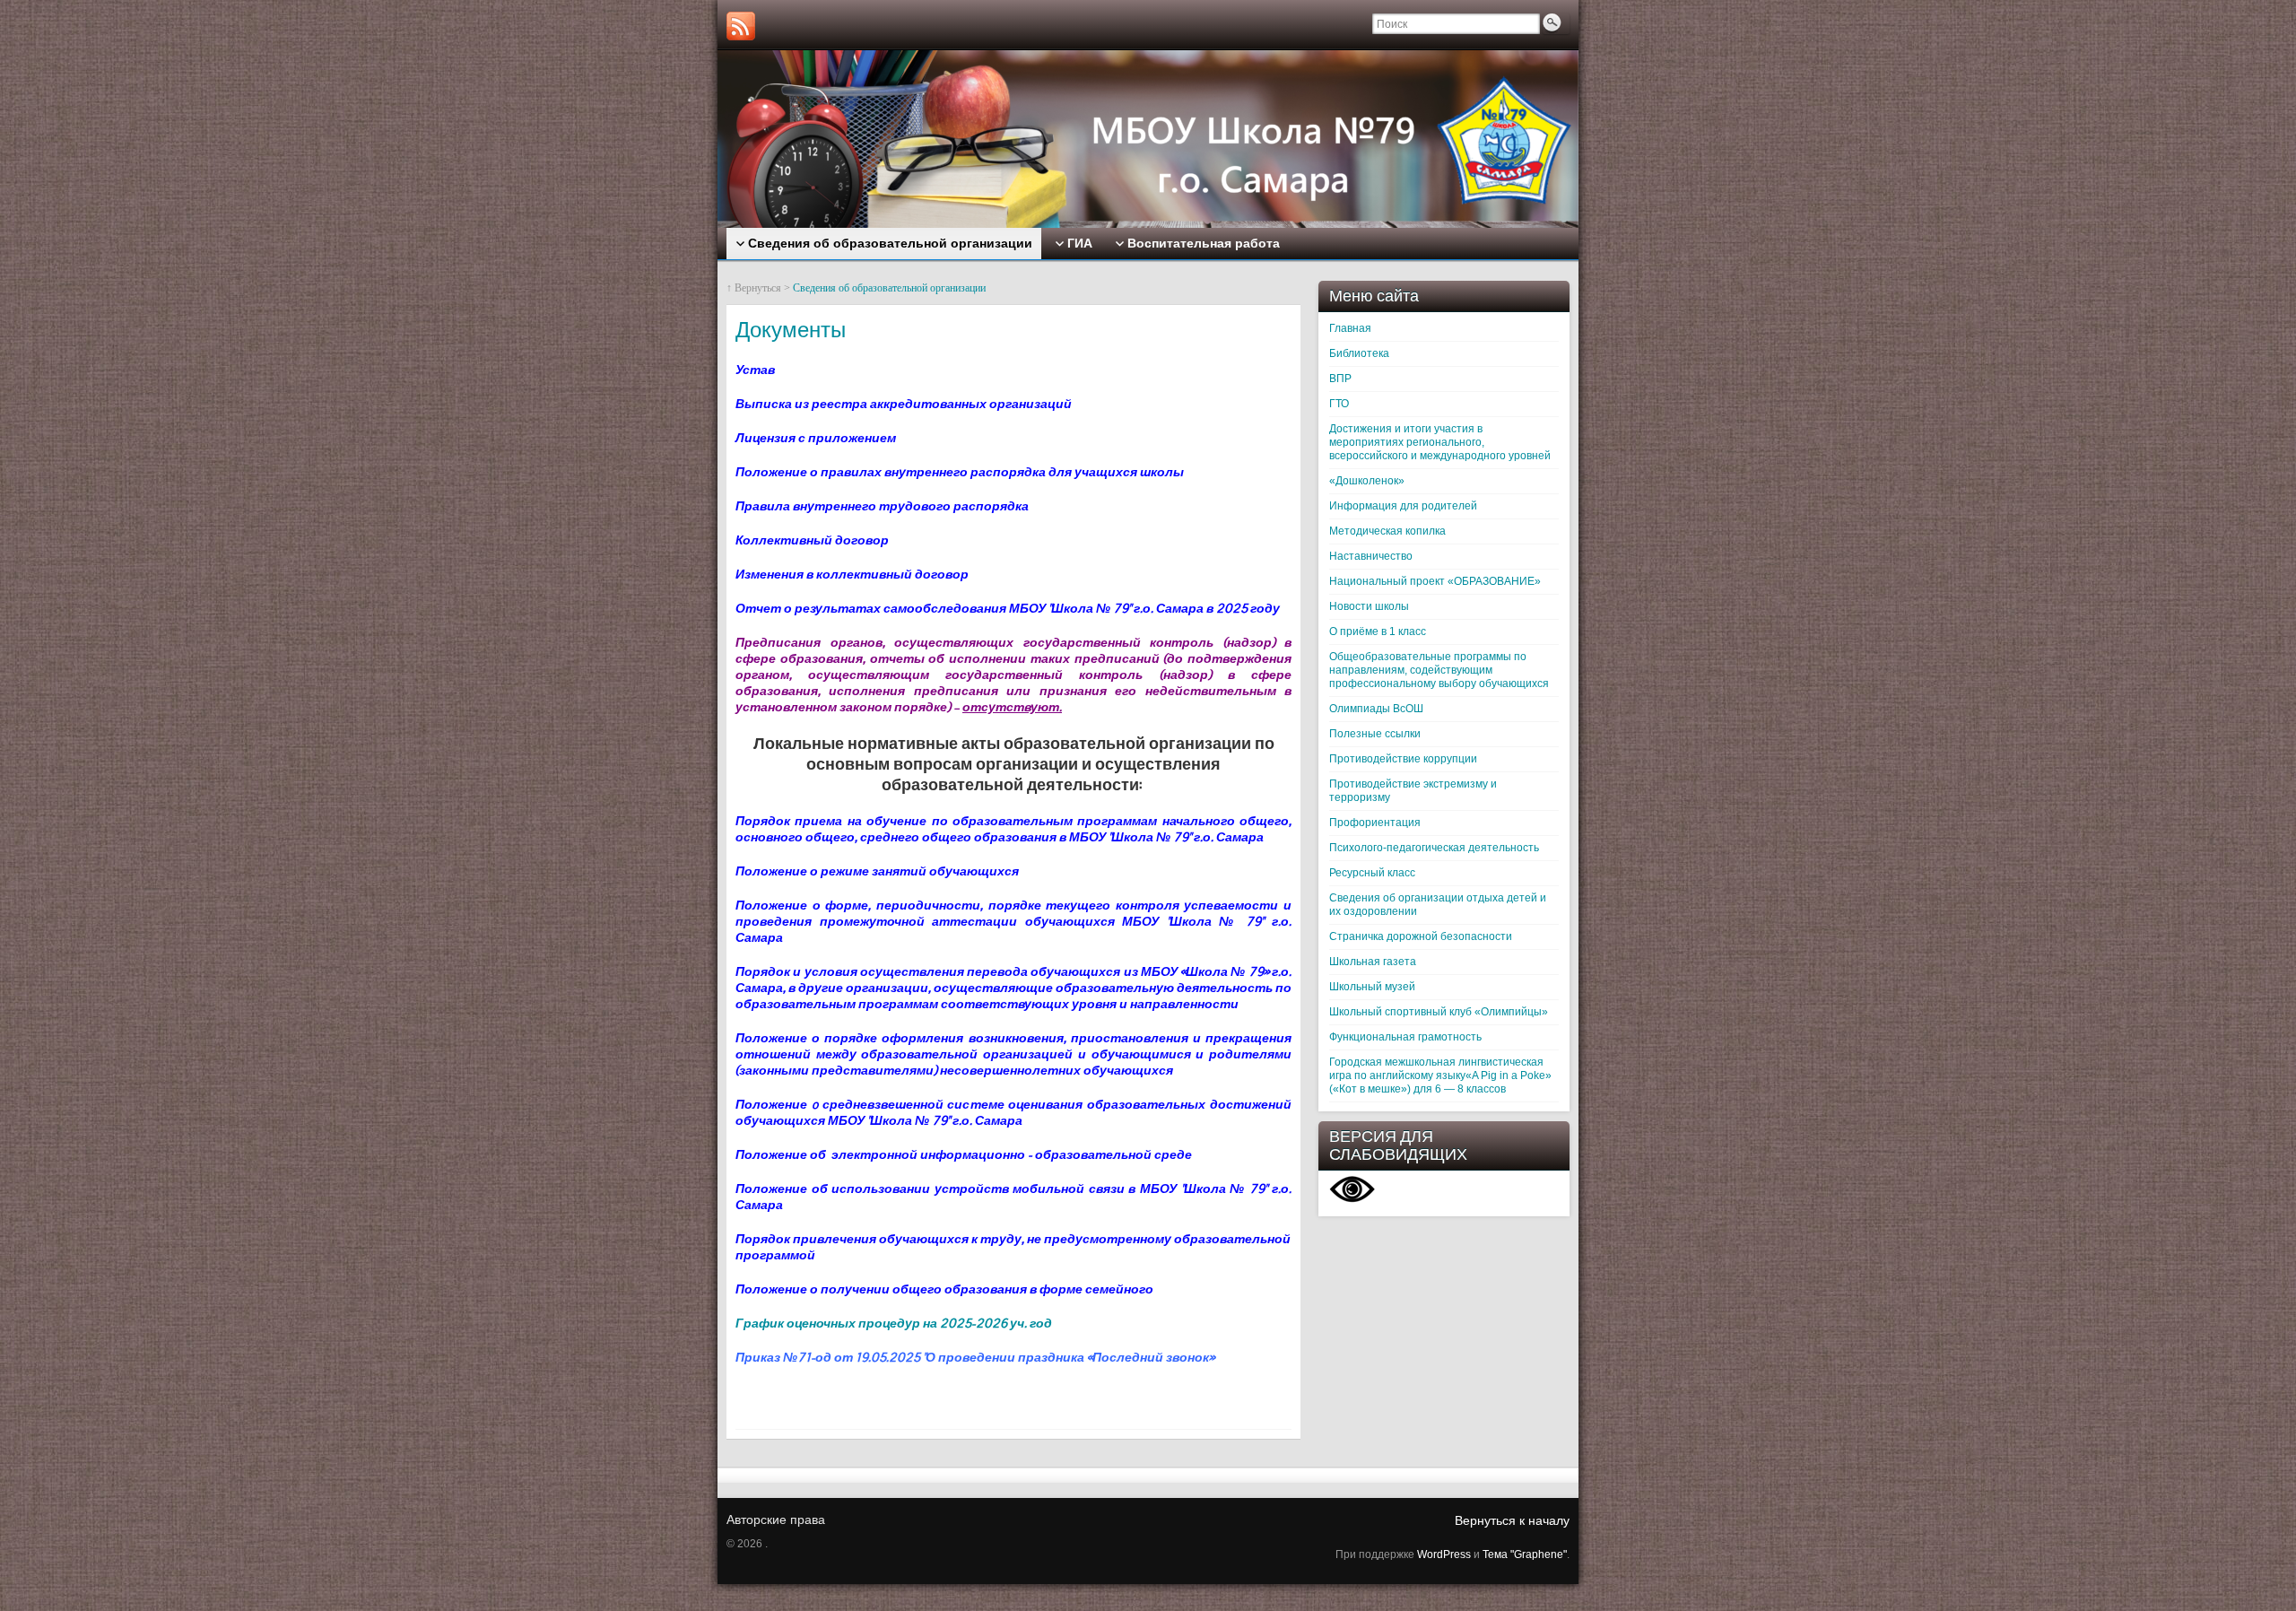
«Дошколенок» (1367, 481)
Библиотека (1359, 353)
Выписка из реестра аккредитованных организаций (905, 404)
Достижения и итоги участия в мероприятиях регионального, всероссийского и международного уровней (1440, 442)
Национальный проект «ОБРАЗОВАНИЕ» (1435, 581)
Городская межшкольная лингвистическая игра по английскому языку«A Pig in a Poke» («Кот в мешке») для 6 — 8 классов (1440, 1075)
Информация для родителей (1403, 506)
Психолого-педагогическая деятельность (1434, 848)
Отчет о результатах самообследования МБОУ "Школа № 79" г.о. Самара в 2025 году (1008, 608)
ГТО (1339, 404)
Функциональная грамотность (1405, 1037)
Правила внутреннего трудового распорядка (882, 506)
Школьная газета (1373, 962)
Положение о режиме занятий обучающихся (877, 871)
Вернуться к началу (1512, 1520)
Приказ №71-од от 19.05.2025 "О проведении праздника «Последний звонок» (975, 1357)
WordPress (1444, 1554)
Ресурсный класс (1372, 873)
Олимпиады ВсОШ (1376, 709)
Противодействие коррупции (1403, 759)
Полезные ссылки (1375, 734)
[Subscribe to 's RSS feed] (741, 26)
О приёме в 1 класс (1378, 631)
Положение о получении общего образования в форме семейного (944, 1289)
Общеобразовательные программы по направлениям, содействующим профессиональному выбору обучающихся (1439, 670)
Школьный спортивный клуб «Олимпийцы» (1439, 1012)
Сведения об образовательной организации (889, 288)
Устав (755, 370)
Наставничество (1371, 556)
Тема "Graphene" (1525, 1554)
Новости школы (1369, 606)
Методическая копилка (1387, 531)
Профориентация (1375, 823)
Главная (1350, 328)
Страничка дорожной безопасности (1421, 936)
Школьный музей (1372, 987)
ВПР (1340, 379)
